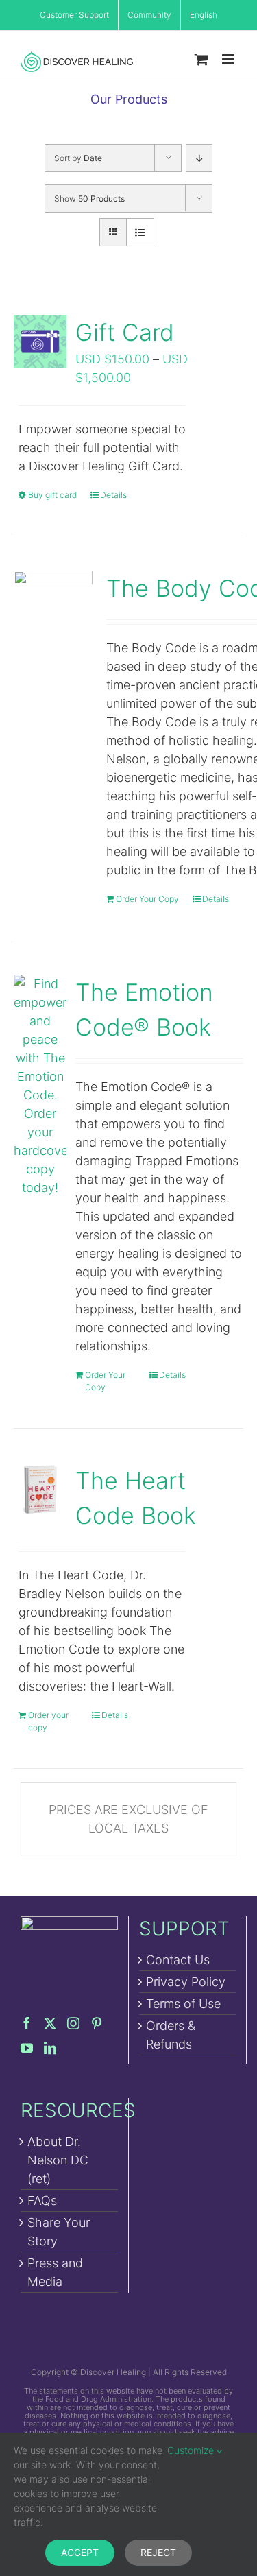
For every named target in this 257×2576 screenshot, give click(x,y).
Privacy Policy (186, 1982)
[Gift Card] (40, 341)
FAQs (42, 2201)
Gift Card (125, 332)
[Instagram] (73, 2023)
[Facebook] (27, 2023)
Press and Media (55, 2272)
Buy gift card (52, 495)
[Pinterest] (97, 2023)
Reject (158, 2552)
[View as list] (140, 232)
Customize (192, 2450)
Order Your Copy (147, 899)
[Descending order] (199, 158)
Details (113, 495)
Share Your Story (59, 2232)
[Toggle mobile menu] (229, 59)
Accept (80, 2552)
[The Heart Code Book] (40, 1489)
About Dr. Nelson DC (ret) (58, 2160)
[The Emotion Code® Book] (40, 1086)
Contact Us (178, 1960)
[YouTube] (27, 2048)
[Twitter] (50, 2023)
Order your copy (48, 1721)
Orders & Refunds (171, 2035)
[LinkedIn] (50, 2048)
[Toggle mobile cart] (201, 59)
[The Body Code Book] (53, 610)
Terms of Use (183, 2004)
